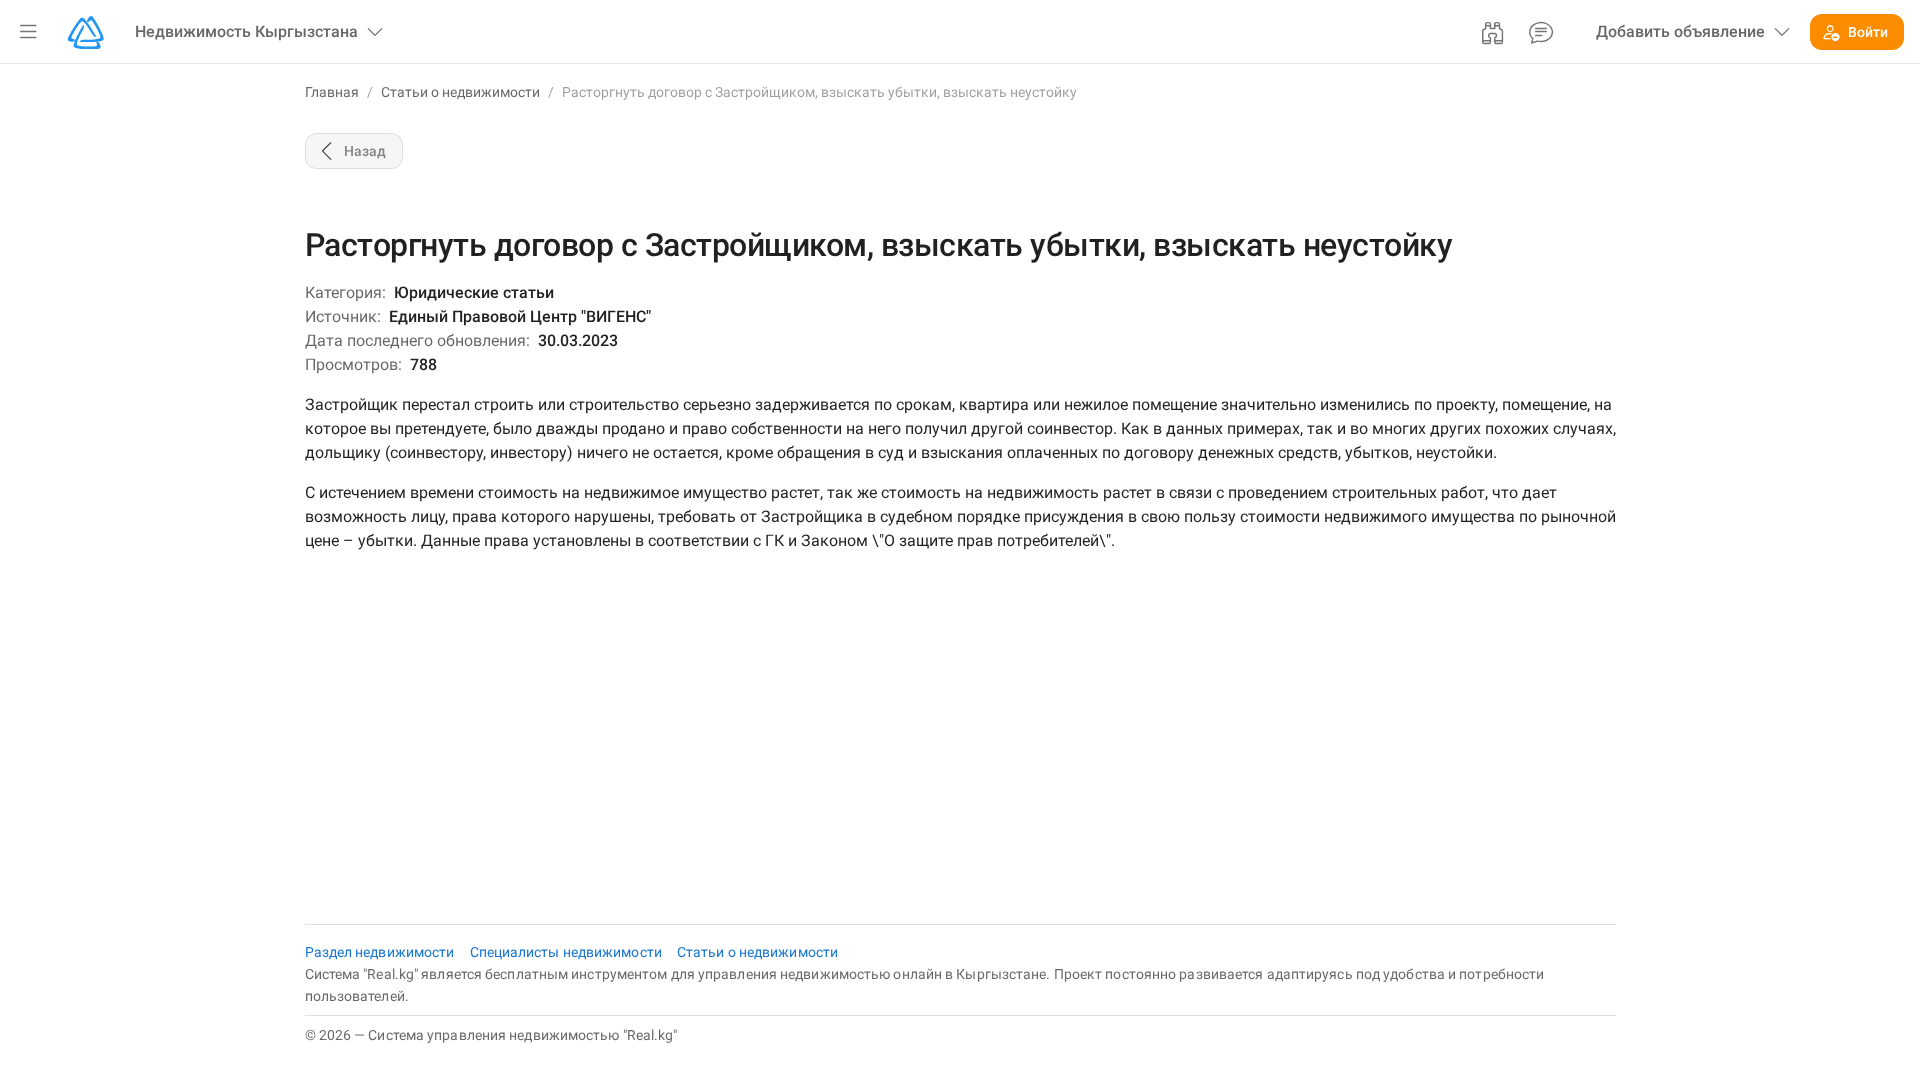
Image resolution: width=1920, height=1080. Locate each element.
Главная (332, 92)
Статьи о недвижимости (460, 92)
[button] (28, 32)
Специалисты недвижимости (568, 952)
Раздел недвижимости (381, 952)
